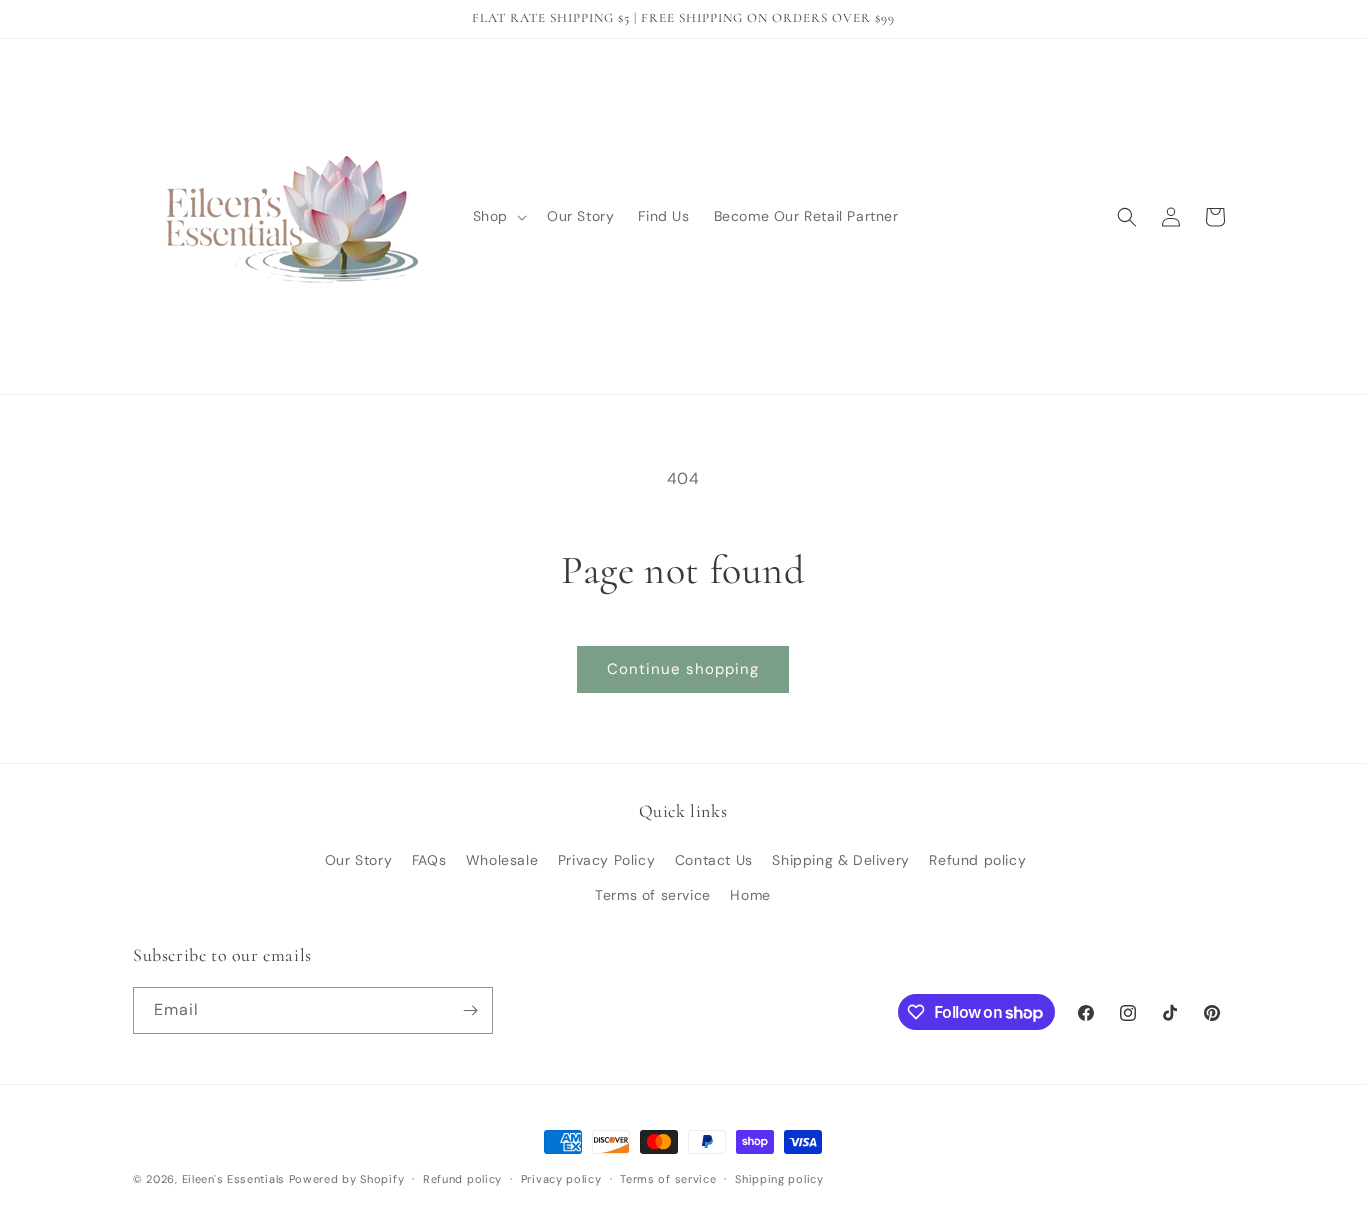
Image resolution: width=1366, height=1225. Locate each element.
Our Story (358, 860)
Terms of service (653, 895)
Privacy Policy (606, 860)
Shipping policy (779, 1179)
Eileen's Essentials (233, 1179)
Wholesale (502, 860)
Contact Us (714, 860)
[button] (498, 216)
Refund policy (977, 860)
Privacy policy (561, 1179)
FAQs (429, 860)
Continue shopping (683, 669)
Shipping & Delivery (840, 860)
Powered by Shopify (347, 1179)
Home (750, 895)
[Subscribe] (470, 1010)
